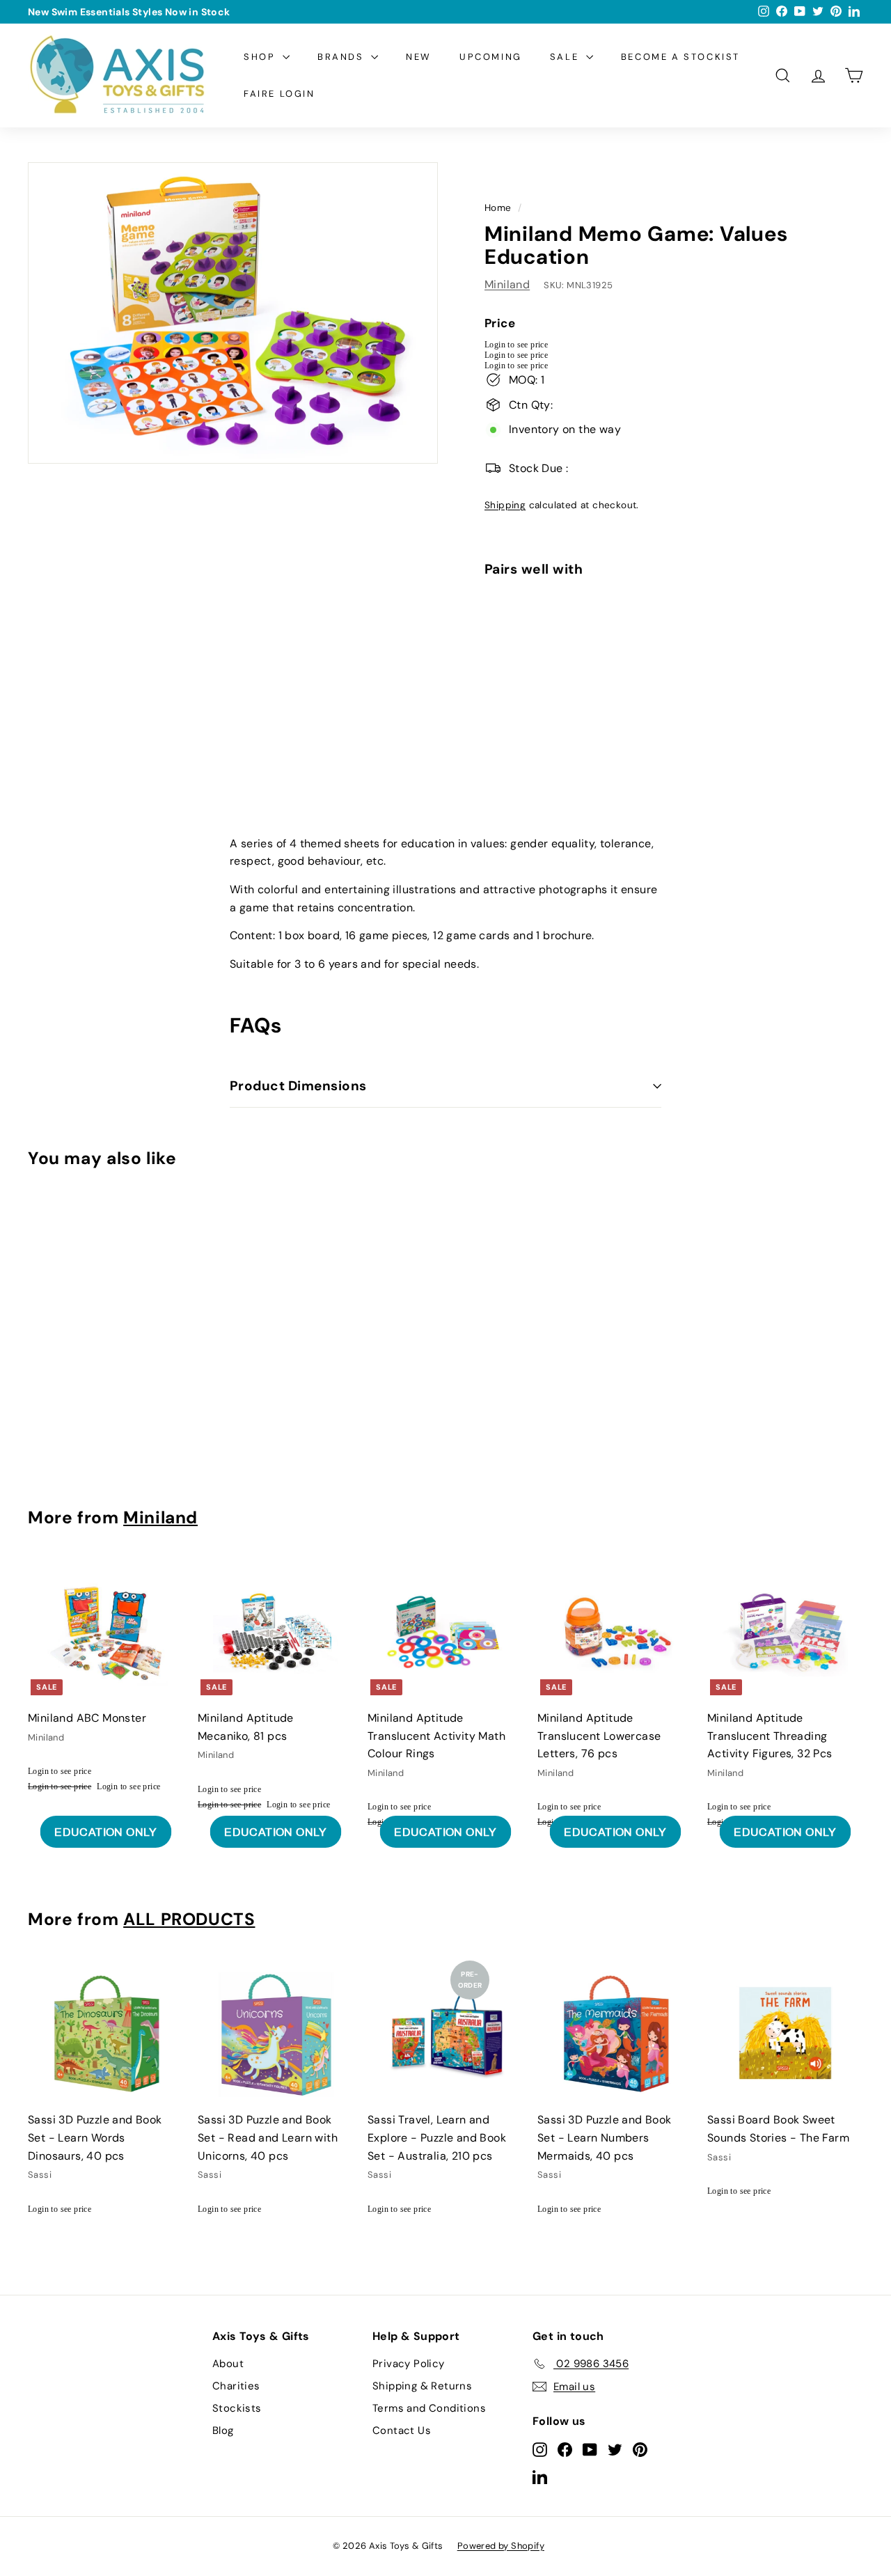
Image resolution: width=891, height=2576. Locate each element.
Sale (566, 57)
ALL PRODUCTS (189, 1919)
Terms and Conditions (429, 2408)
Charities (236, 2386)
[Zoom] (233, 313)
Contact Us (402, 2430)
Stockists (237, 2408)
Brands (342, 57)
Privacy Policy (409, 2364)
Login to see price (516, 345)
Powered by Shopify (501, 2546)
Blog (223, 2430)
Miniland (507, 284)
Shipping (505, 505)
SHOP (261, 57)
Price (500, 323)
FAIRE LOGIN (279, 94)
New (419, 57)
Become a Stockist (680, 57)
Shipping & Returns (422, 2386)
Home (498, 208)
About (228, 2364)
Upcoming (491, 57)
